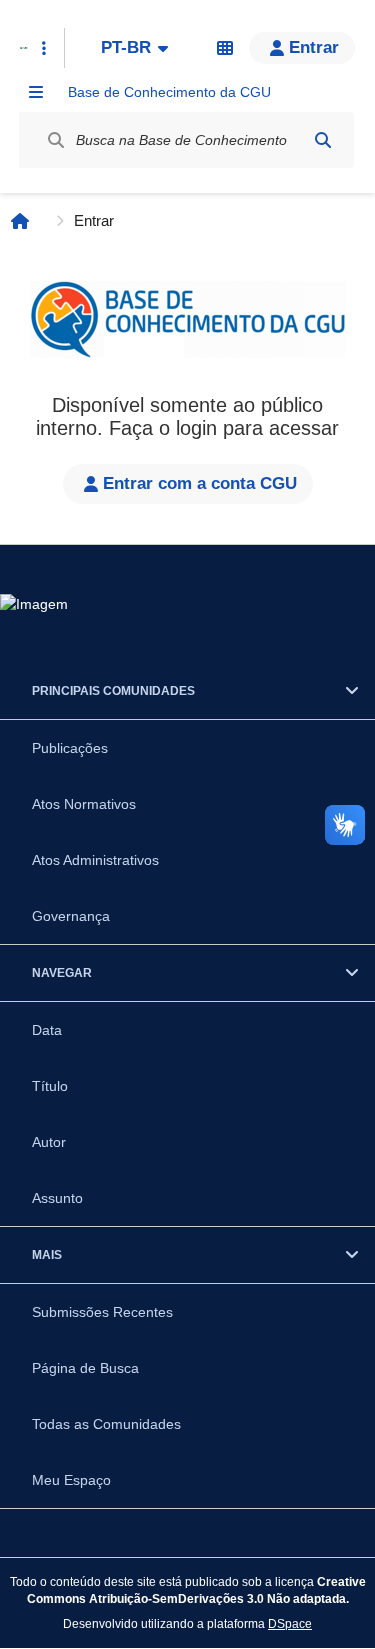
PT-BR (126, 47)
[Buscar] (323, 140)
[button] (302, 48)
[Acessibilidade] (225, 48)
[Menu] (36, 92)
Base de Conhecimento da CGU (169, 92)
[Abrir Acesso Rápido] (44, 48)
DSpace (290, 1623)
